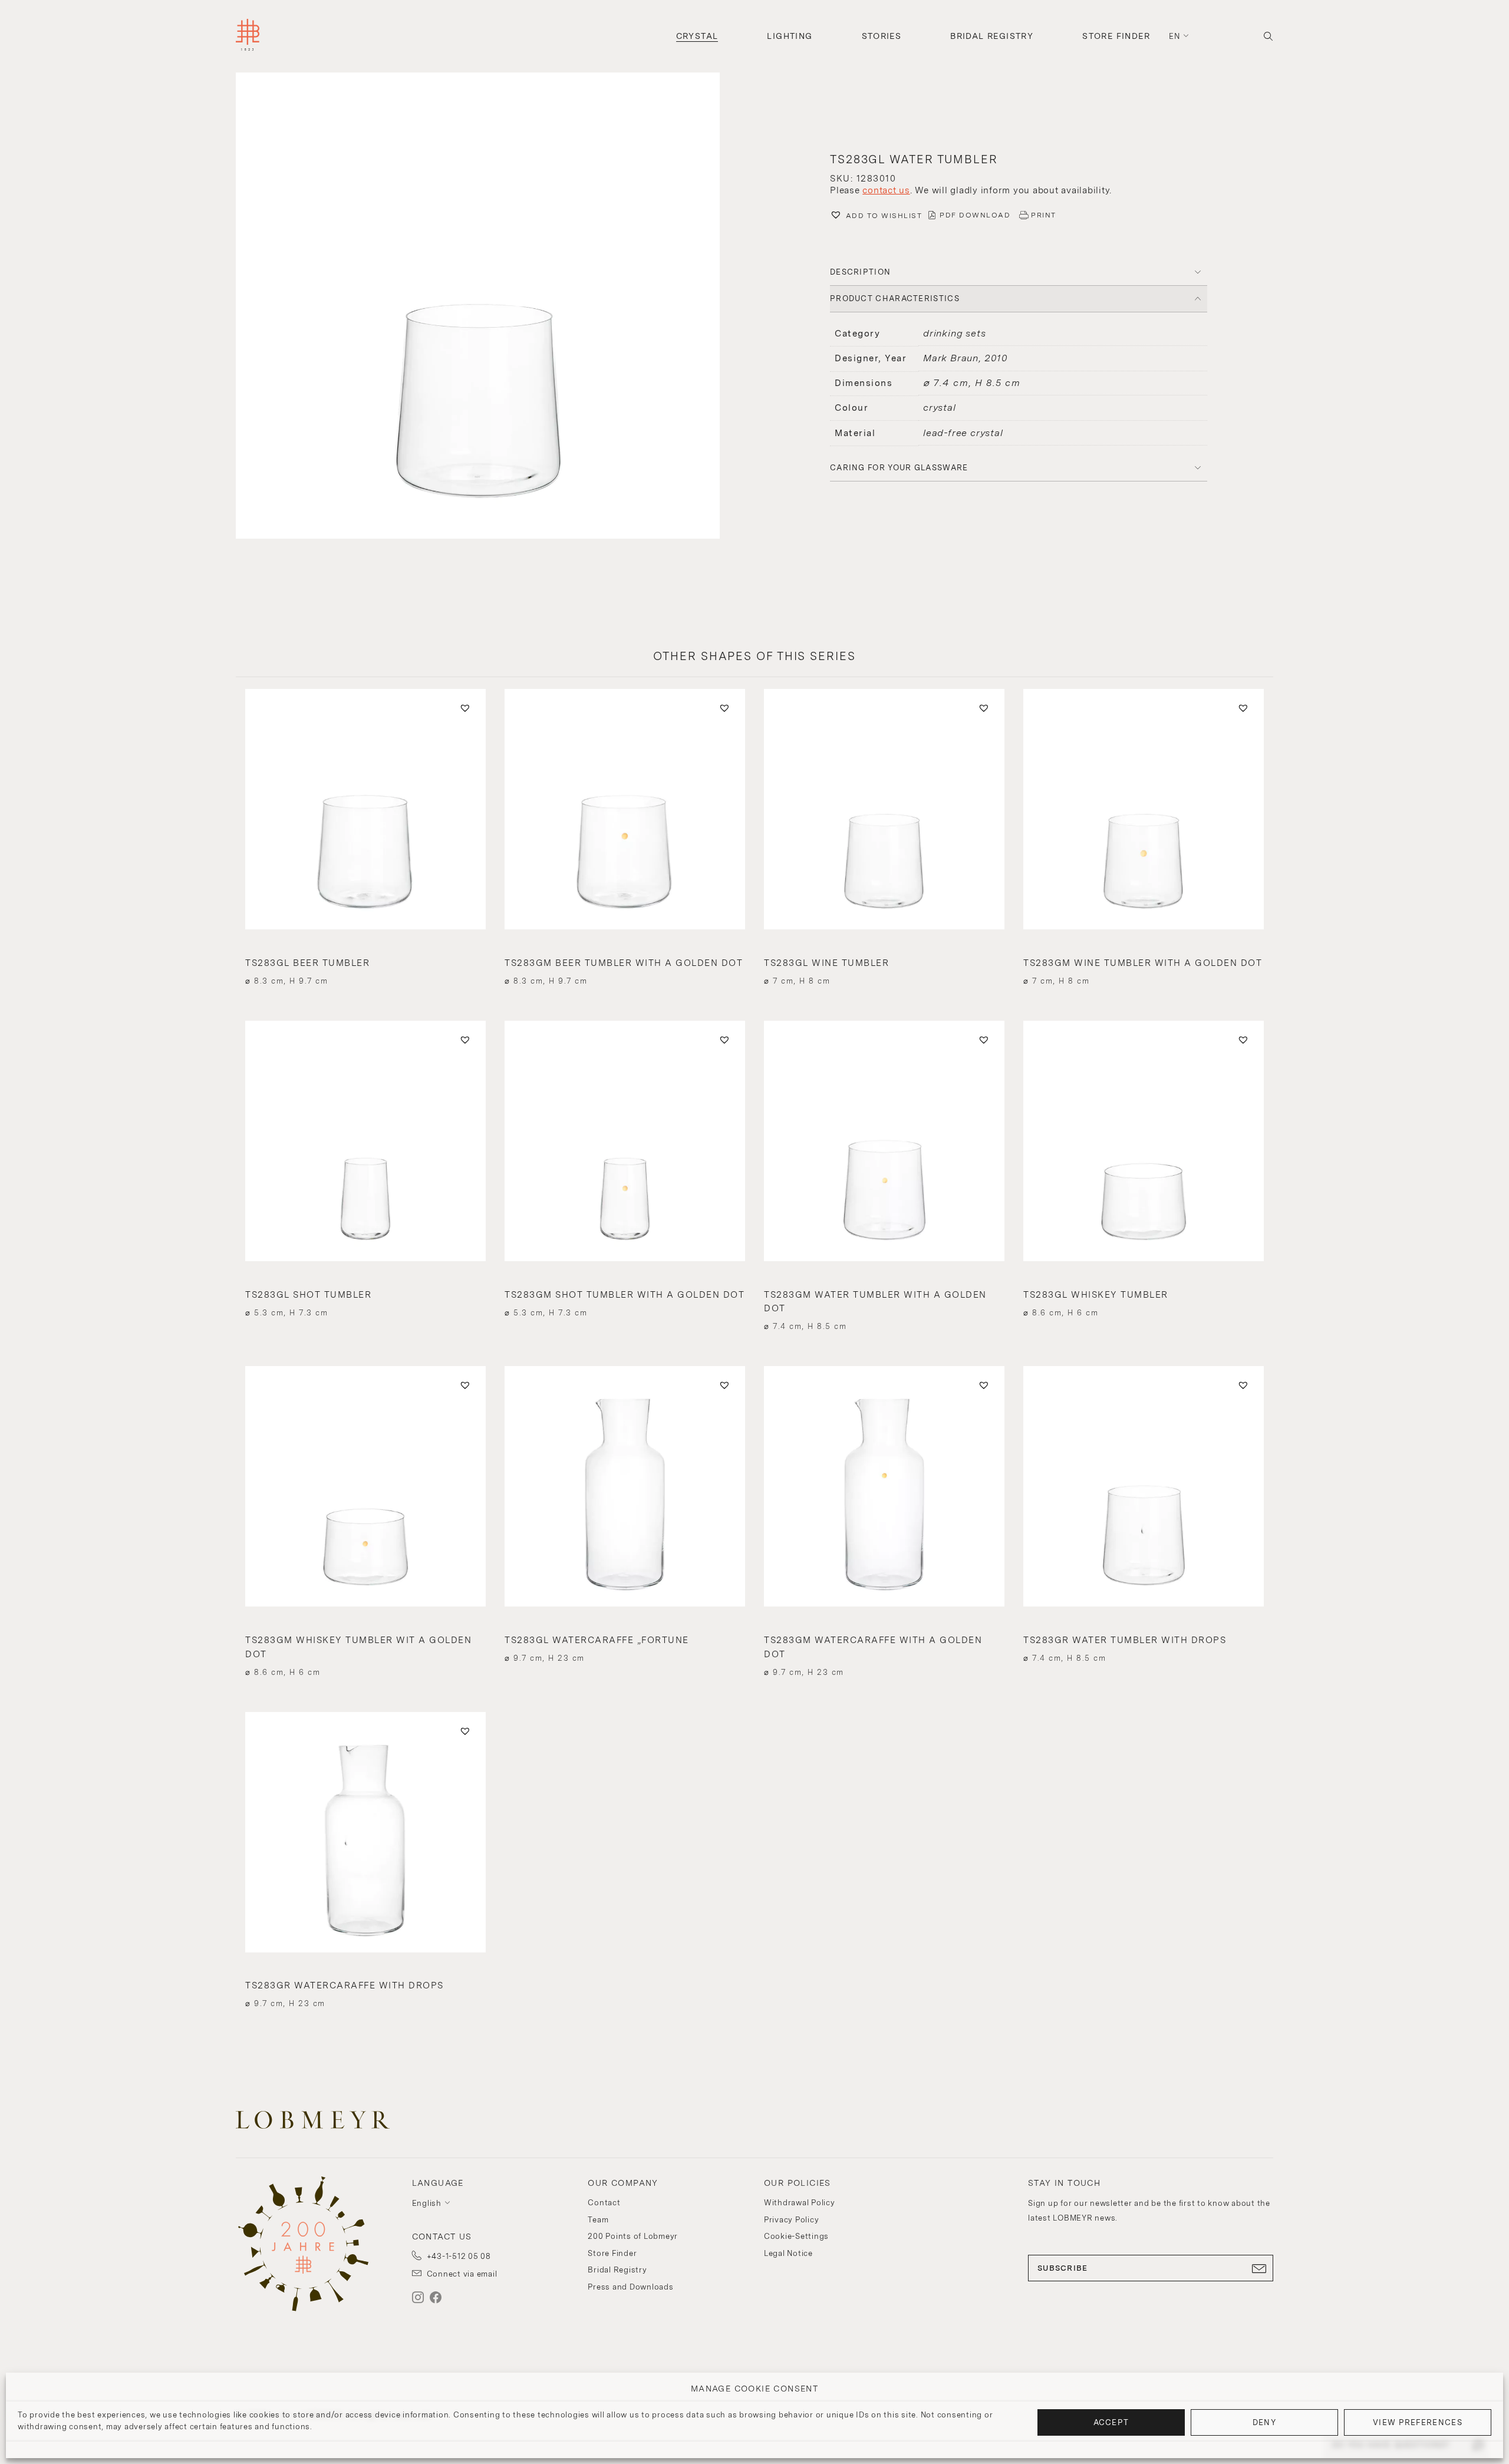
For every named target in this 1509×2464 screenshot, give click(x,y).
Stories (882, 36)
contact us (886, 190)
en (1175, 36)
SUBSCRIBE (1063, 2268)
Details (365, 960)
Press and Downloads (630, 2287)
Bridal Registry (992, 36)
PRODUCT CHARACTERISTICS (895, 298)
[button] (490, 307)
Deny (1264, 2422)
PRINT (1044, 215)
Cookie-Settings (796, 2236)
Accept (1111, 2422)
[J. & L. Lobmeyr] (248, 36)
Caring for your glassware (899, 468)
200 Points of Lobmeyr (633, 2236)
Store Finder (1116, 36)
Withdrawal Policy (800, 2203)
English (427, 2203)
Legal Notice (788, 2253)
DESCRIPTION (860, 272)
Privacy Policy (792, 2220)
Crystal (697, 36)
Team (598, 2220)
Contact (604, 2203)
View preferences (1418, 2422)
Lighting (790, 36)
